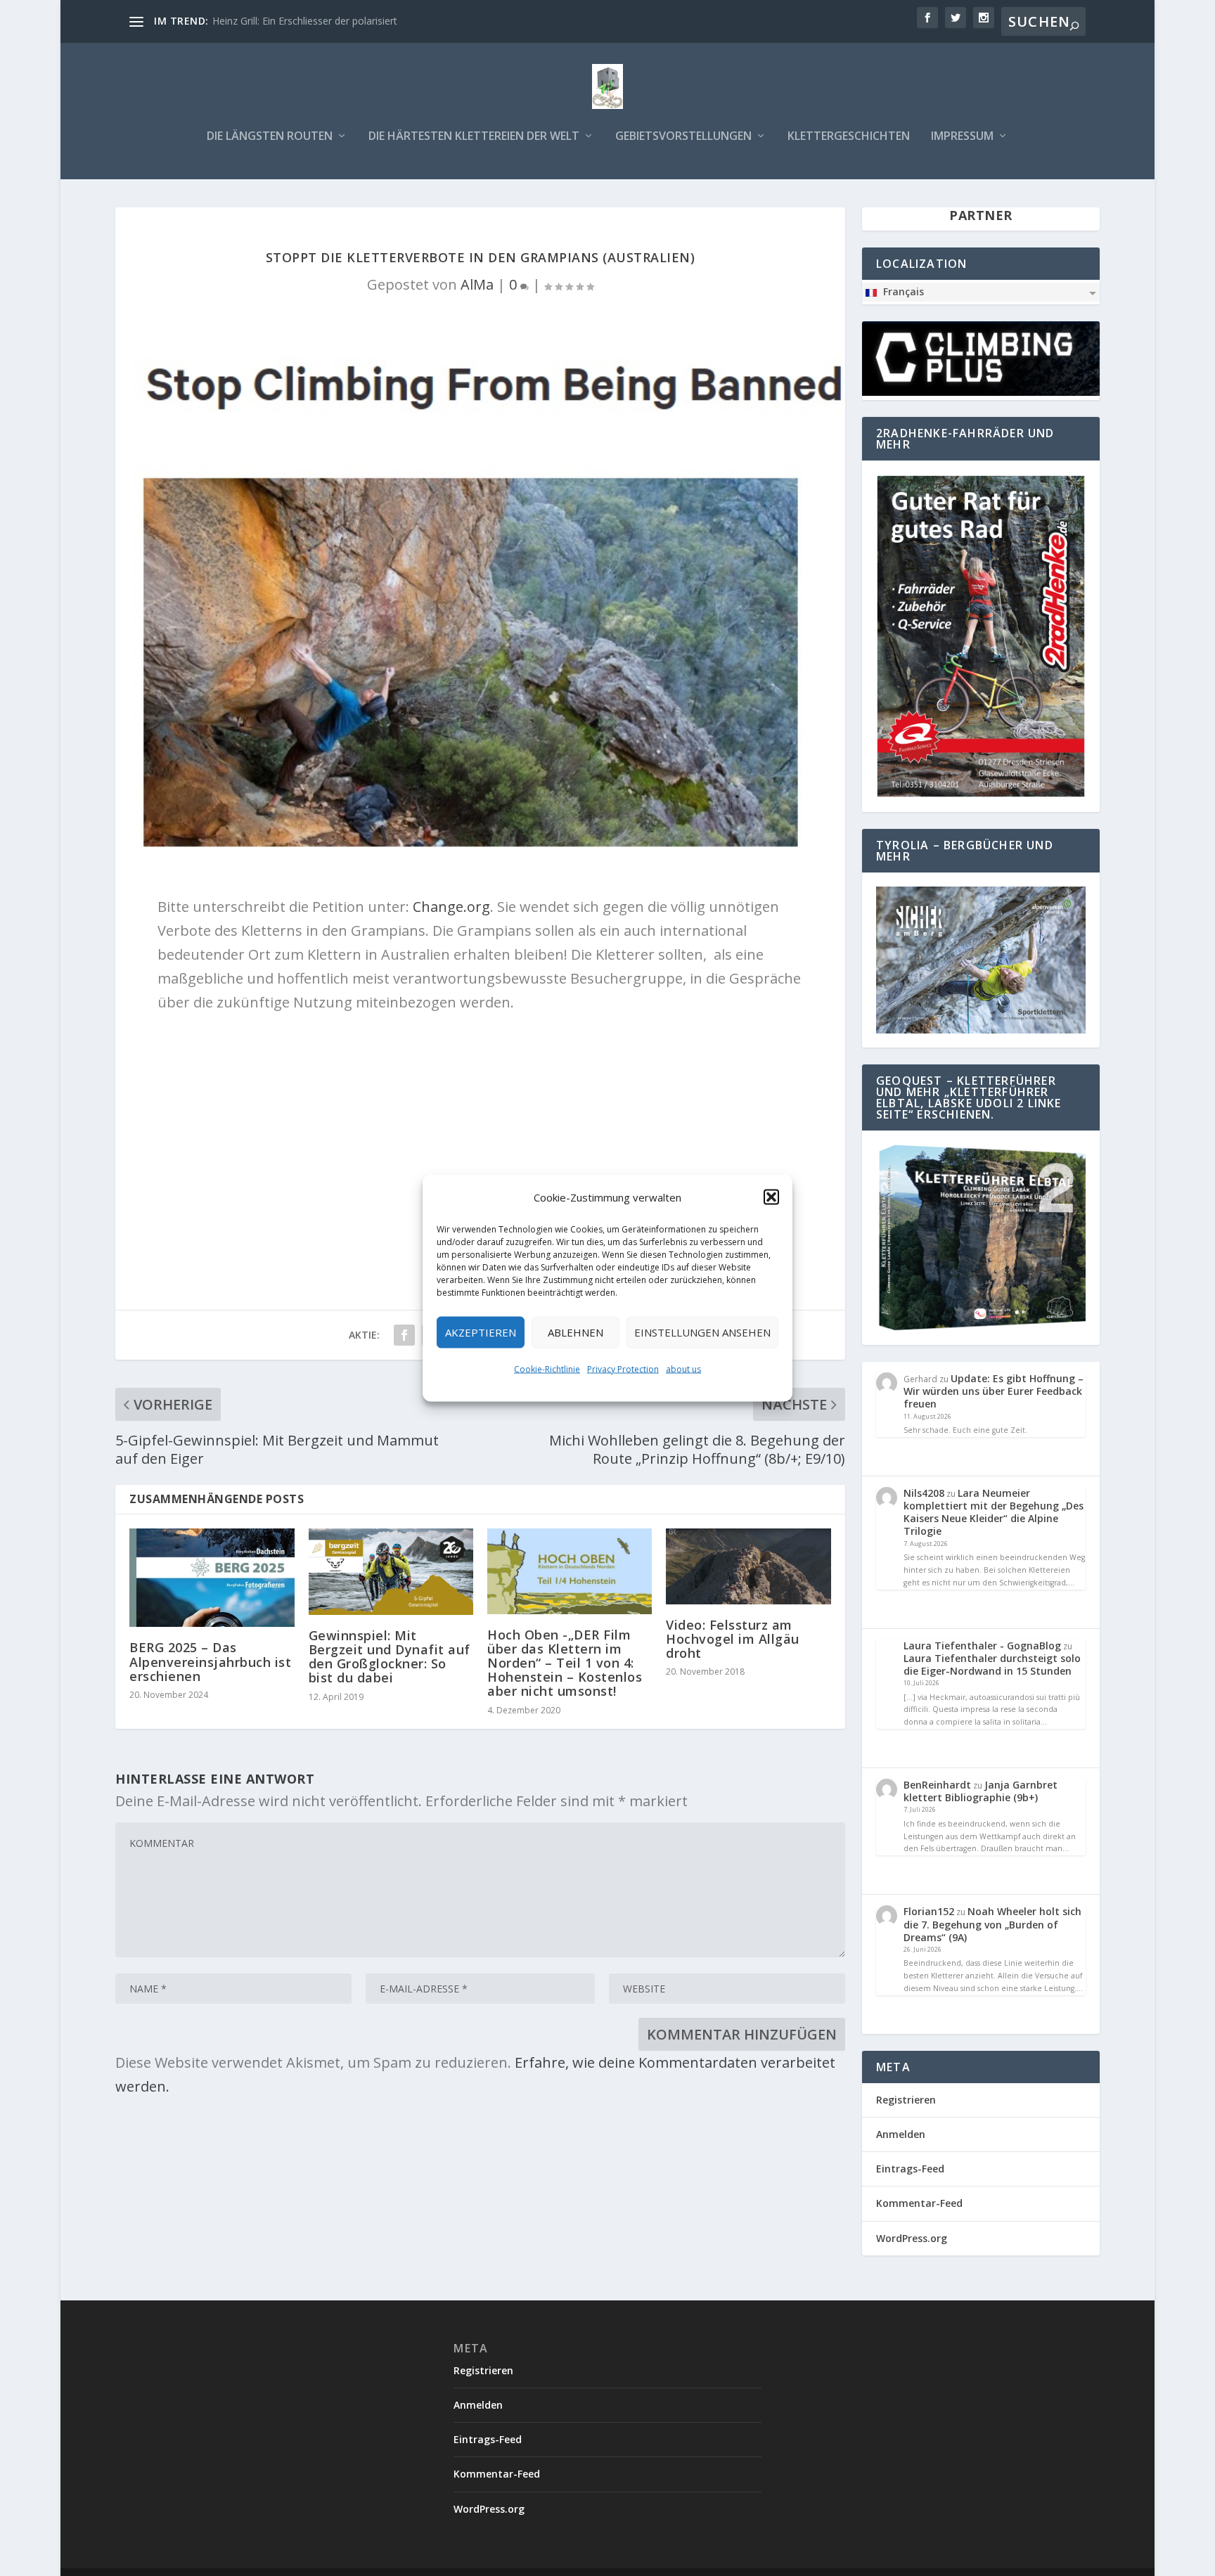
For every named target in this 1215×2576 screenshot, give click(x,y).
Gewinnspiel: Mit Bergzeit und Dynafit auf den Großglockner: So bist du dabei (390, 1657)
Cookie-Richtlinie (547, 1369)
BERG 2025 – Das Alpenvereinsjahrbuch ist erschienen (210, 1661)
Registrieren (906, 2100)
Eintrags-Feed (910, 2169)
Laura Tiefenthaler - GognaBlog (982, 1646)
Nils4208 (924, 1493)
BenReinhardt (937, 1785)
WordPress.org (912, 2238)
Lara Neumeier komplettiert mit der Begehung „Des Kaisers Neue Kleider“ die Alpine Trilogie (994, 1512)
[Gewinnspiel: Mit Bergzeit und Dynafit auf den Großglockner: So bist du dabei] (391, 1572)
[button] (771, 1197)
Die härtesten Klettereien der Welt (474, 137)
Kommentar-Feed (919, 2203)
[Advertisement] (480, 1127)
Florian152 (929, 1911)
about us (683, 1369)
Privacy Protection (623, 1369)
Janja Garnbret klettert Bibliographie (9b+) (981, 1791)
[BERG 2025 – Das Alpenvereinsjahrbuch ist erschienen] (212, 1578)
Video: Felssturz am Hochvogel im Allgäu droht (733, 1639)
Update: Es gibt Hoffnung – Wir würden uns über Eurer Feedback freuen (994, 1391)
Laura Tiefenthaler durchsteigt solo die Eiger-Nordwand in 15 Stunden (992, 1664)
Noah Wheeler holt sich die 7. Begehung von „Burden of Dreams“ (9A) (992, 1924)
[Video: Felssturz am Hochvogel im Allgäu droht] (748, 1566)
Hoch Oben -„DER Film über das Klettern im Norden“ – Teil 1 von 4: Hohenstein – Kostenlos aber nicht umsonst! (565, 1663)
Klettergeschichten (849, 137)
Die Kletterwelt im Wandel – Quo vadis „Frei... (315, 21)
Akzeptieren (481, 1332)
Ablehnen (576, 1332)
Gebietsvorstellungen (683, 137)
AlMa (477, 284)
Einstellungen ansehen (702, 1332)
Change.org (451, 907)
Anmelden (901, 2134)
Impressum (962, 137)
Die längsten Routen (270, 137)
